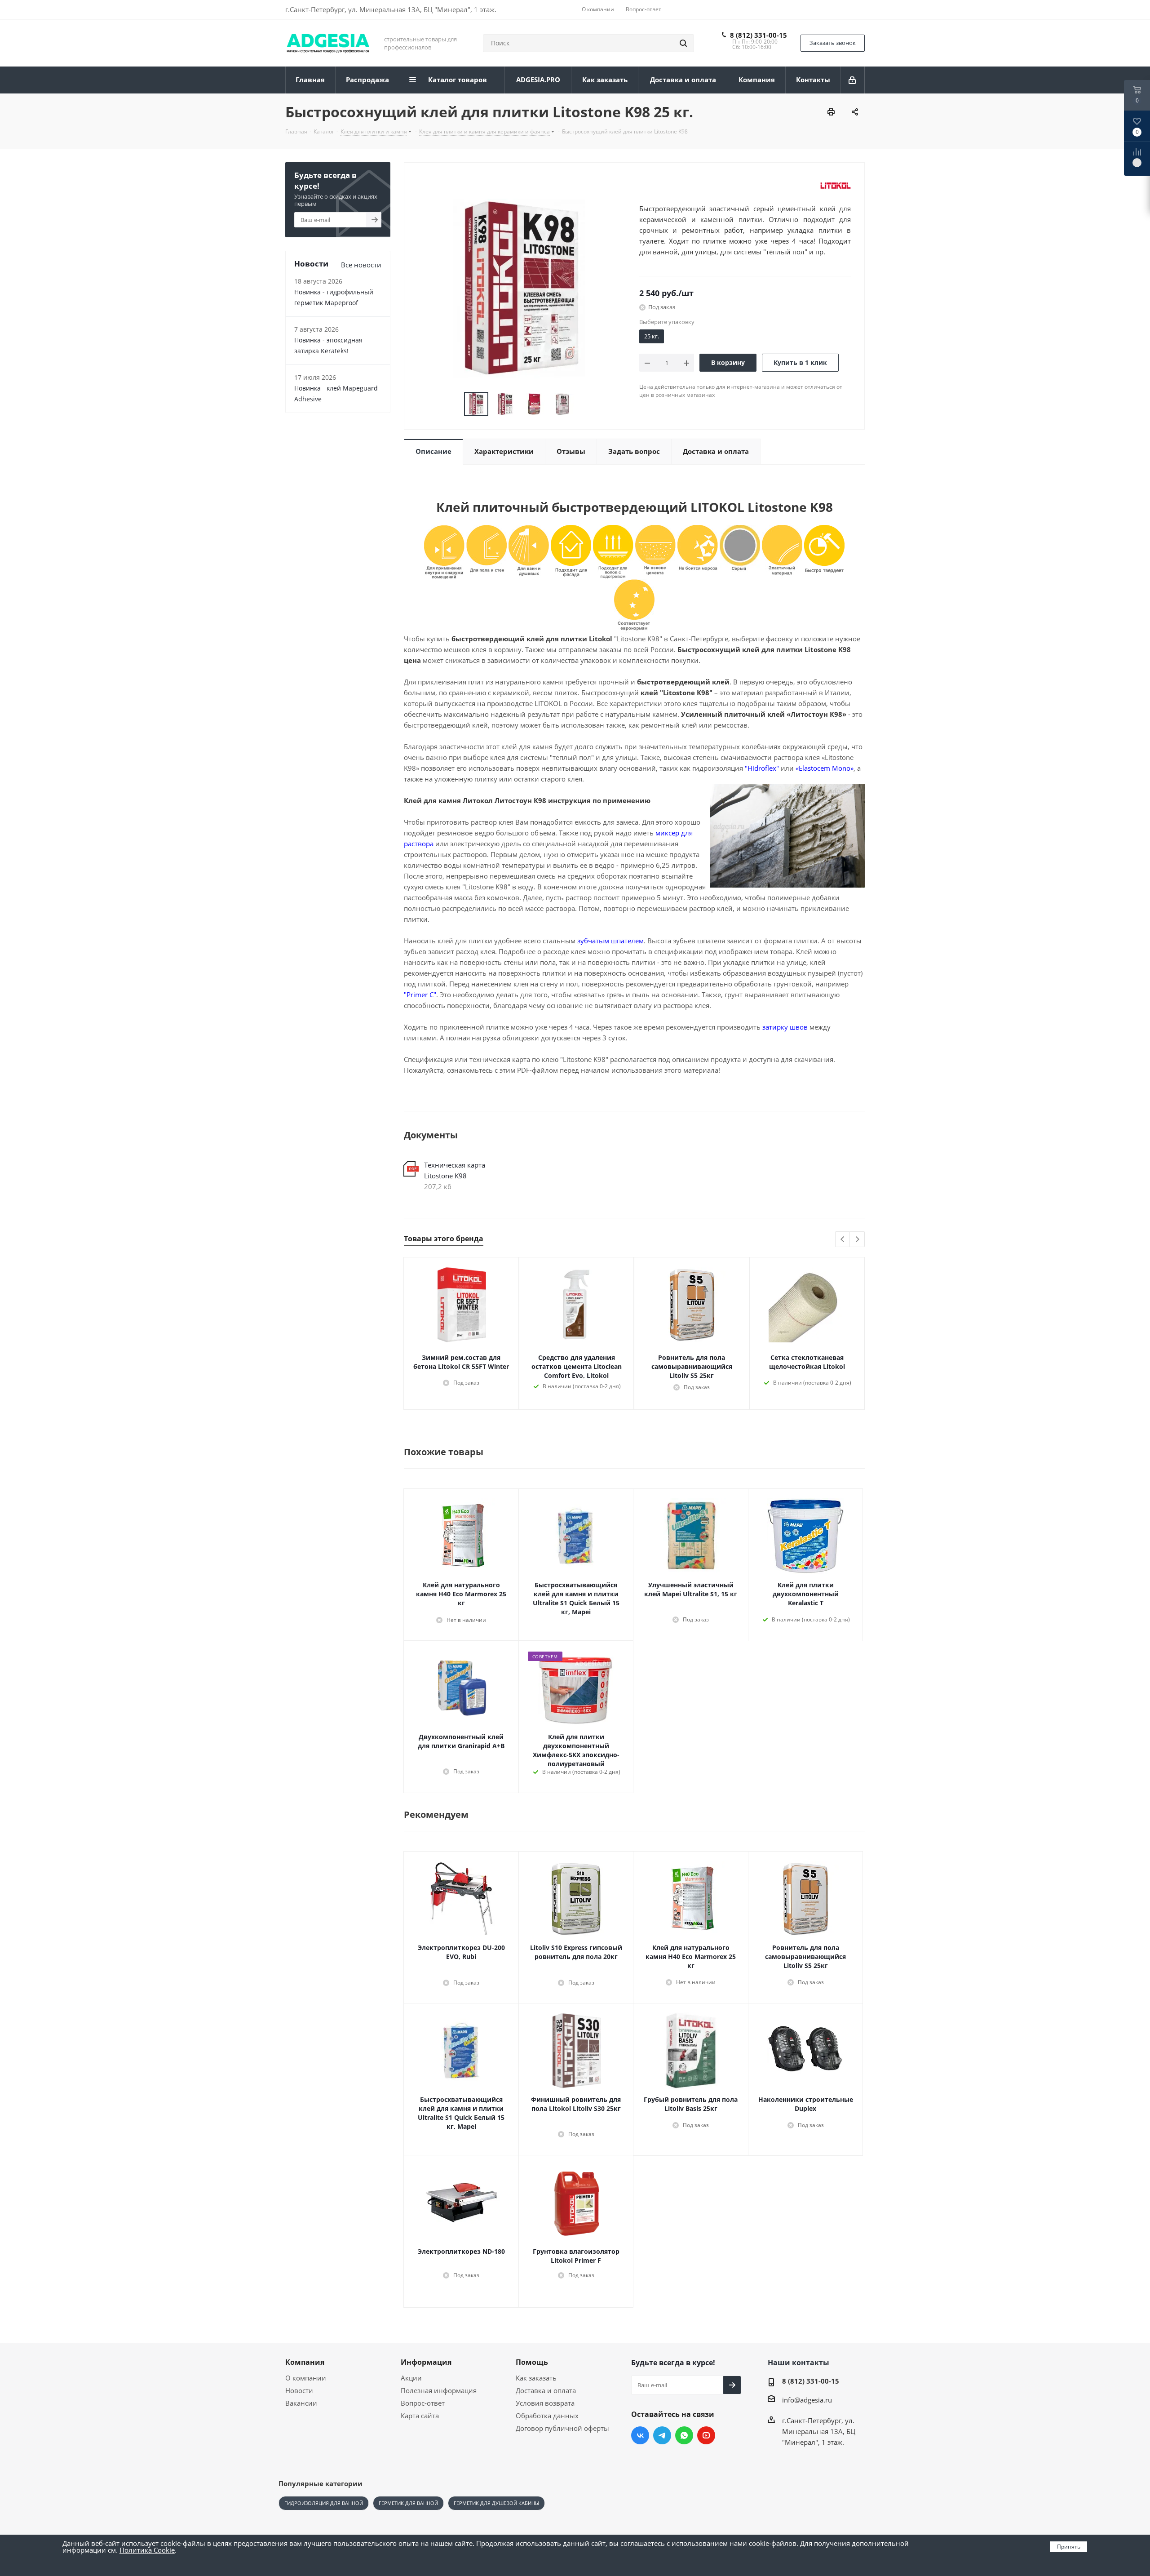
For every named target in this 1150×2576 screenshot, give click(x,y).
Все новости (361, 265)
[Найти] (683, 43)
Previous (843, 1240)
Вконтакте (640, 2435)
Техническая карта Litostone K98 (455, 1170)
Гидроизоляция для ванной (324, 2503)
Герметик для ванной (408, 2503)
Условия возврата (545, 2403)
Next (857, 1240)
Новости (299, 2390)
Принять (1069, 2547)
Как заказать (536, 2378)
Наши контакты (798, 2363)
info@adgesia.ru (807, 2400)
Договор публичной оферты (562, 2428)
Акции (411, 2378)
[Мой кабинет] (853, 80)
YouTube (706, 2435)
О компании (306, 2378)
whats (684, 2435)
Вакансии (301, 2403)
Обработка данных (547, 2416)
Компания (305, 2362)
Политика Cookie (147, 2550)
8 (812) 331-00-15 (759, 35)
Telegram (662, 2435)
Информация (426, 2362)
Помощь (532, 2362)
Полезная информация (439, 2390)
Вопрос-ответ (423, 2403)
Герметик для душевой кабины (496, 2503)
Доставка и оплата (546, 2390)
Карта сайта (420, 2416)
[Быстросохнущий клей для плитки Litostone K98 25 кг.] (519, 288)
